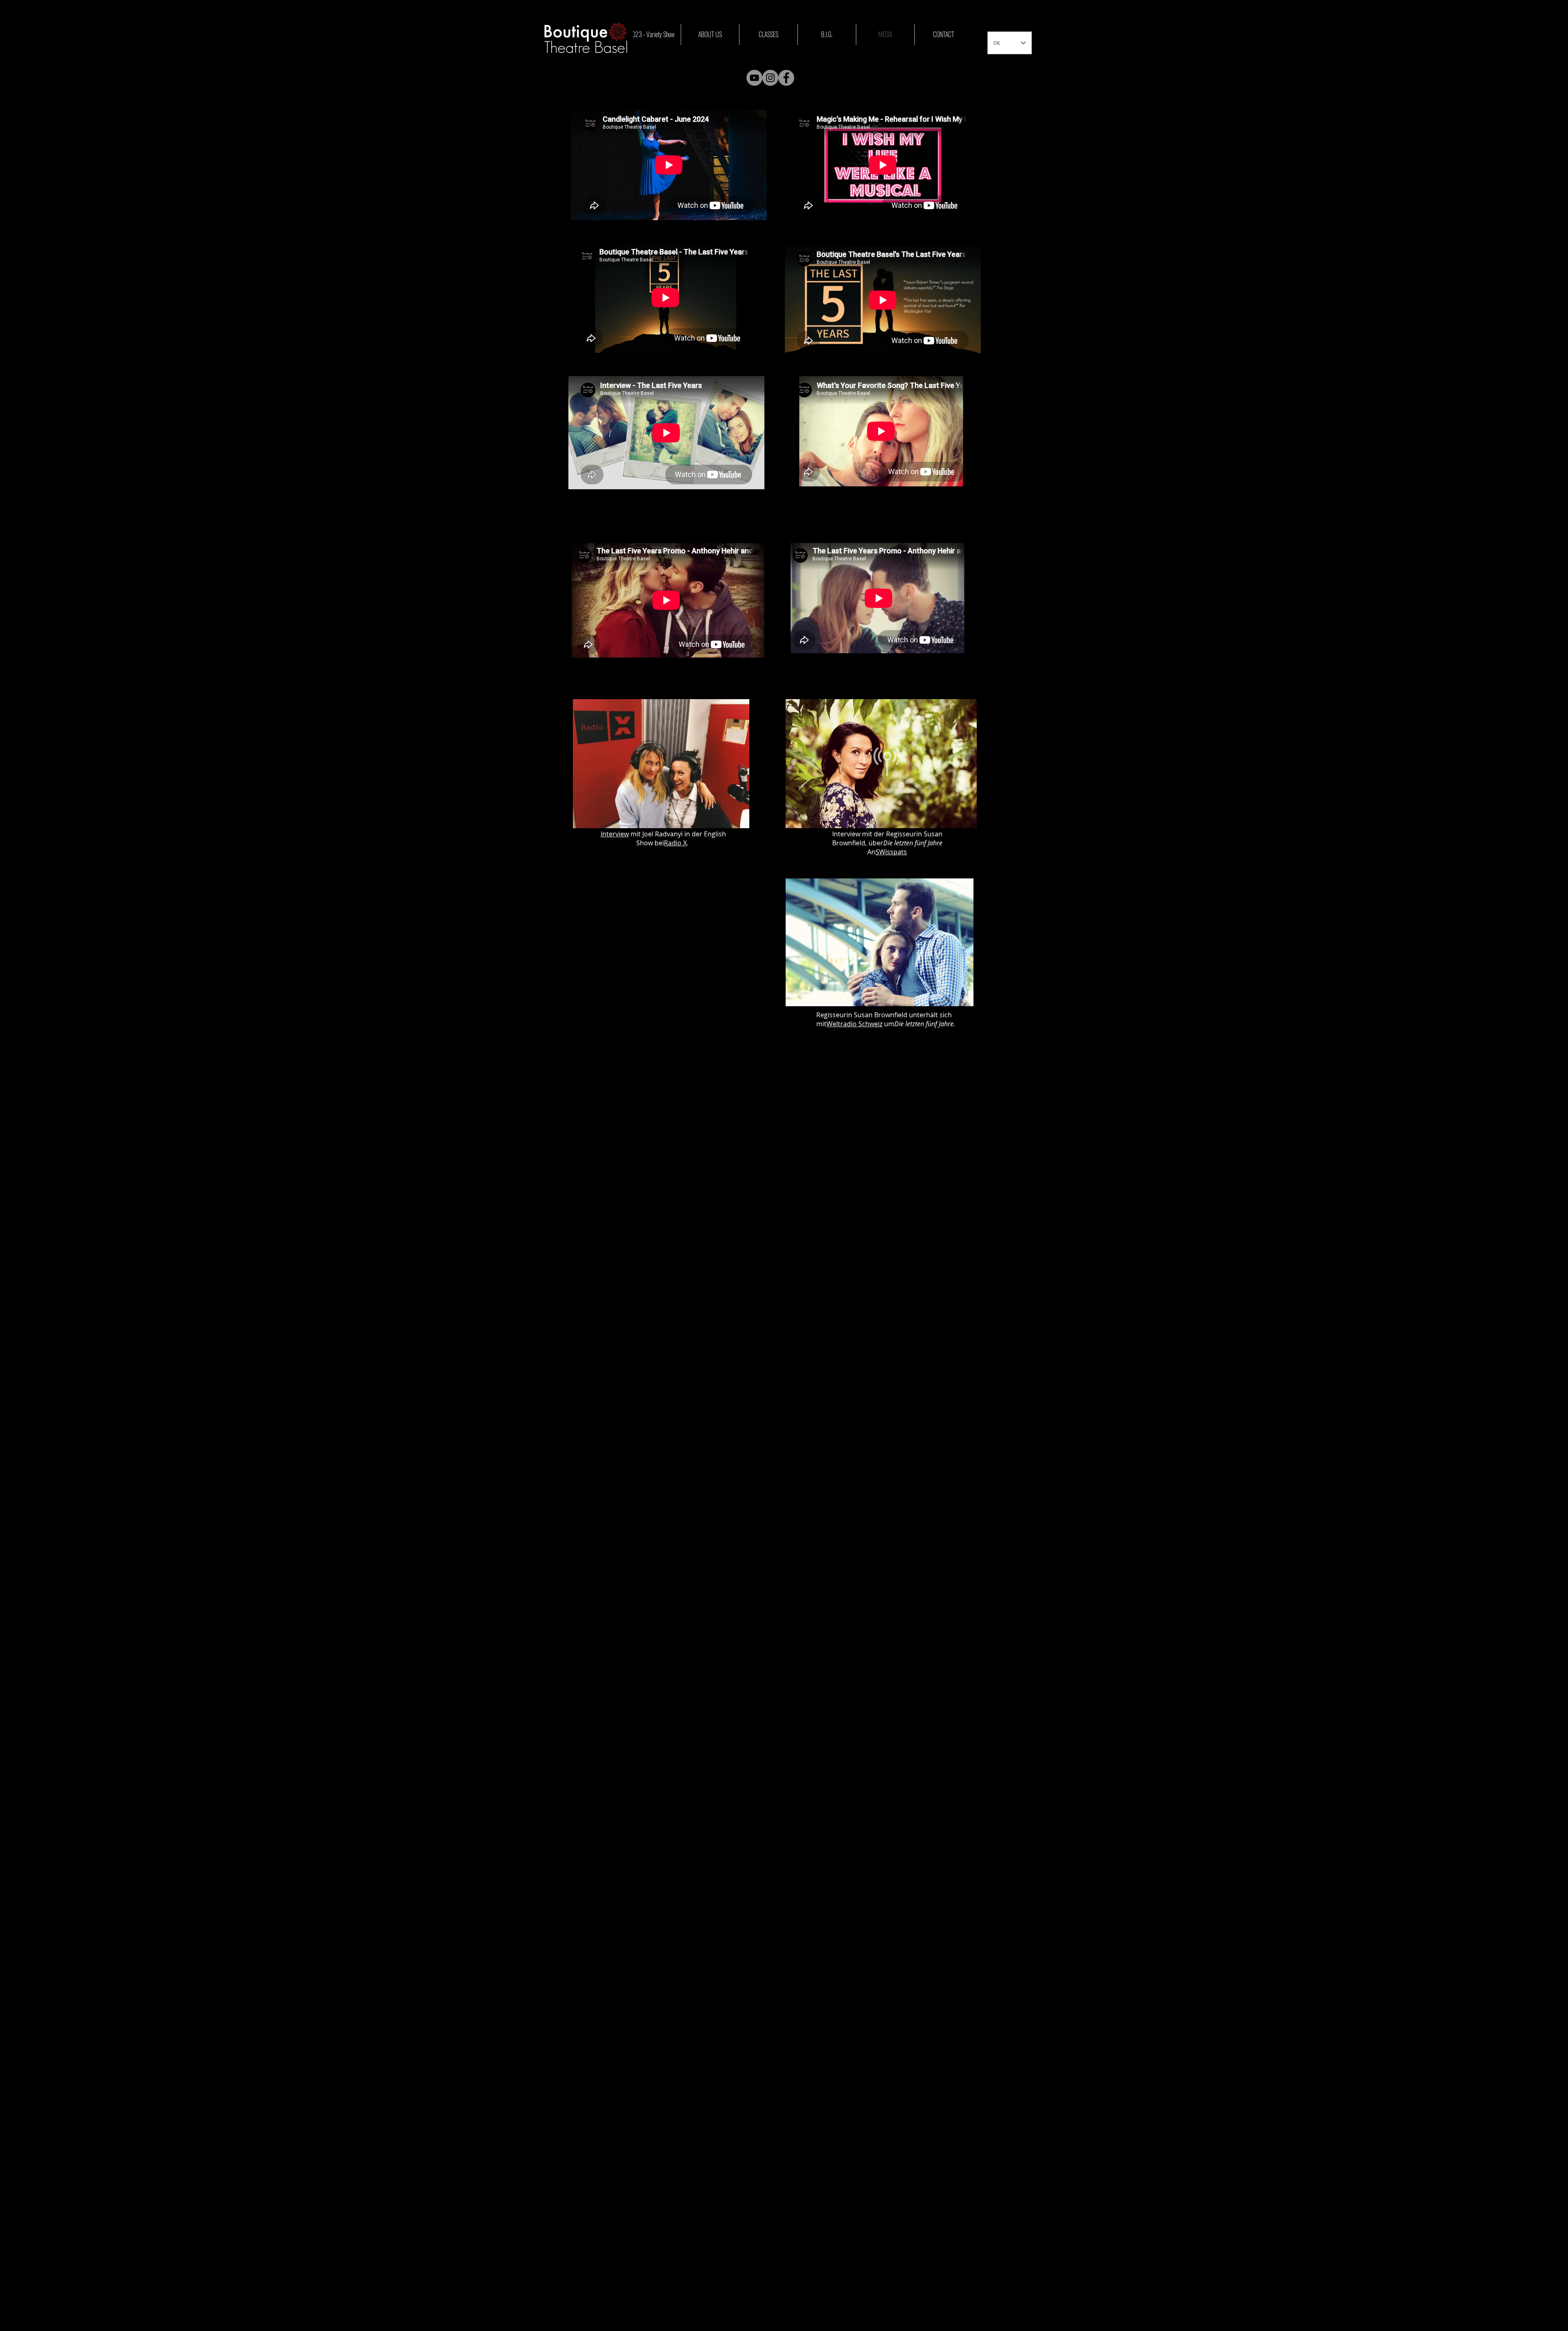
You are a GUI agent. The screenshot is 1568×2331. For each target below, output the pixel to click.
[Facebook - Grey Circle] (786, 78)
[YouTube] (754, 78)
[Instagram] (770, 78)
